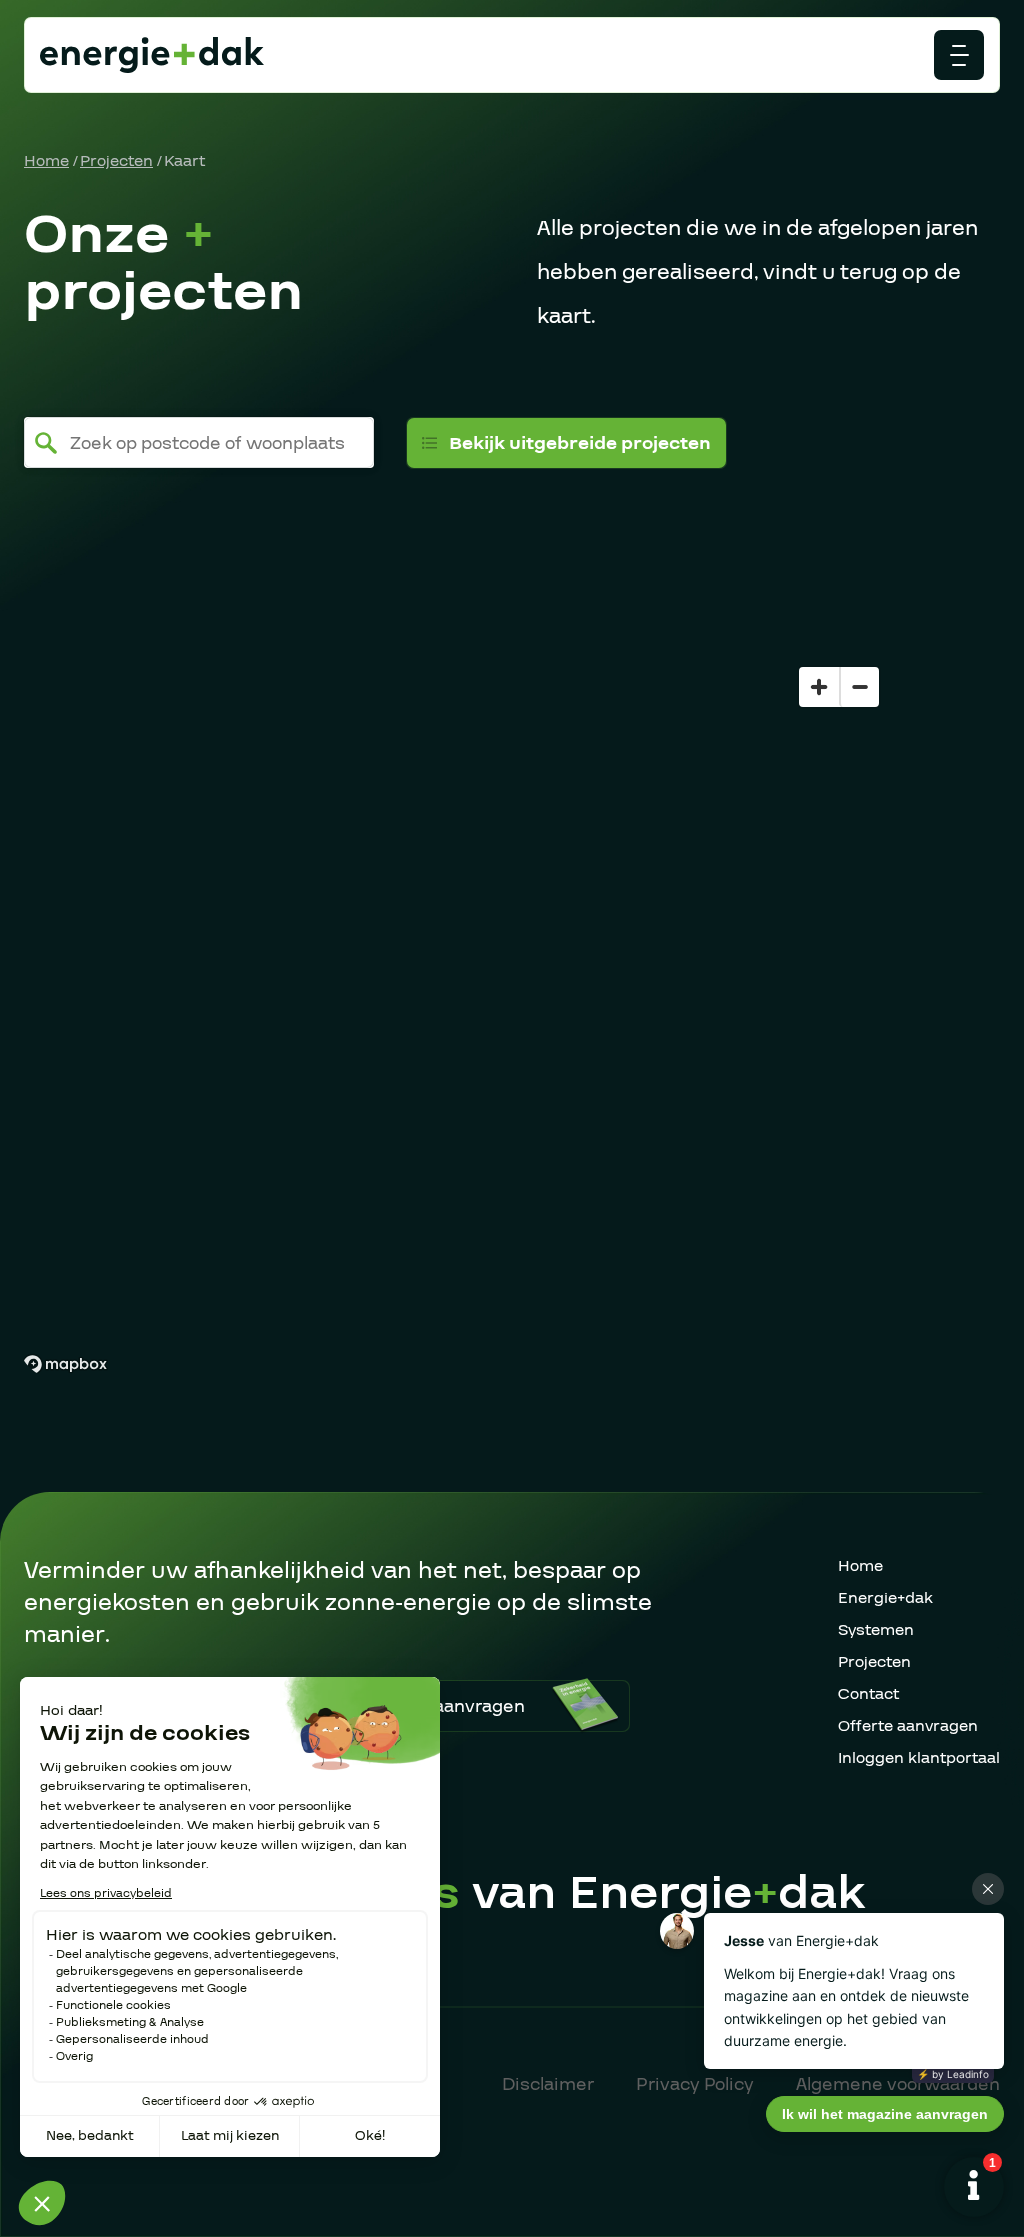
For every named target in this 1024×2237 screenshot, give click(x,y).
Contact (868, 1694)
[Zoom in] (819, 687)
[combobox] (199, 442)
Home (46, 161)
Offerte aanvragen (908, 1726)
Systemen (876, 1630)
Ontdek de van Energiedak (479, 1893)
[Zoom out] (859, 687)
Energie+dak (885, 1598)
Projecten (116, 161)
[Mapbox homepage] (65, 1364)
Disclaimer (548, 2084)
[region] (512, 980)
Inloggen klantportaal (919, 1758)
